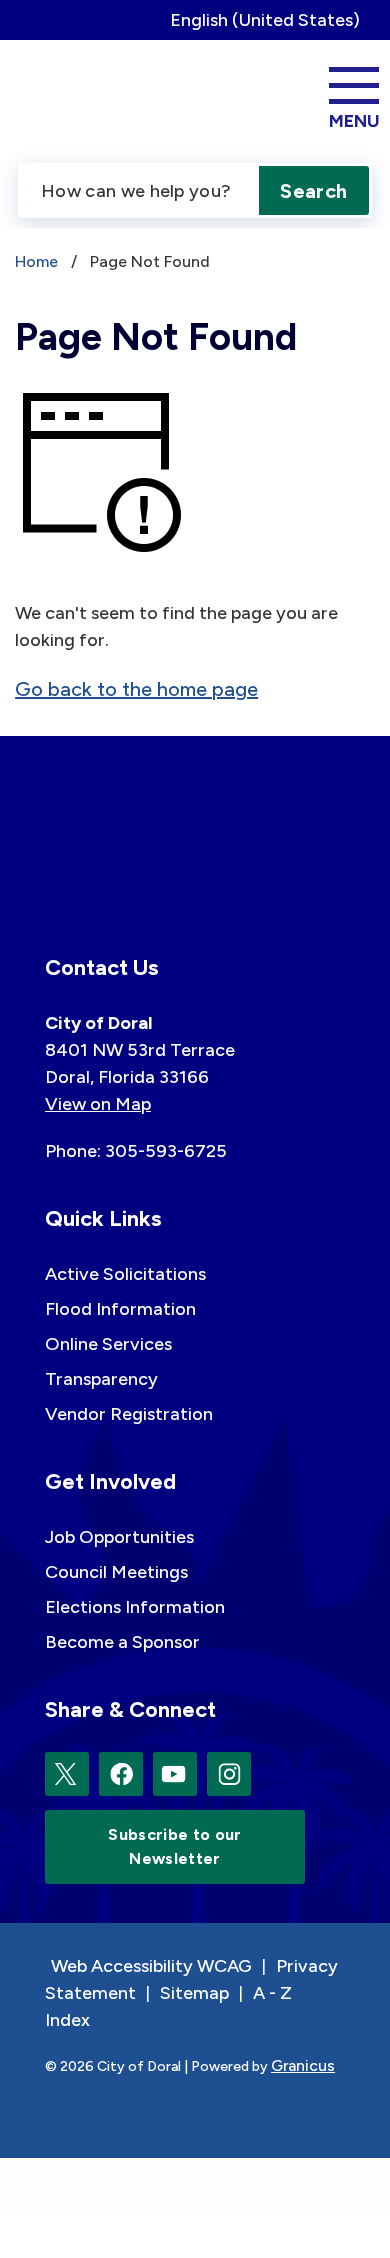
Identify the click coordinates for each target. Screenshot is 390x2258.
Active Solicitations (125, 1274)
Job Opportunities (119, 1537)
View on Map (98, 1104)
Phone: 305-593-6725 (136, 1151)
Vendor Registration (129, 1414)
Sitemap (194, 1993)
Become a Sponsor (122, 1642)
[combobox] (272, 20)
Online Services (108, 1344)
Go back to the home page (136, 689)
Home (36, 261)
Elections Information (135, 1607)
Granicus (303, 2065)
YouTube (175, 1774)
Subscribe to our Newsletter (174, 1846)
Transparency (101, 1379)
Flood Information (120, 1309)
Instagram (229, 1774)
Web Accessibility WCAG (151, 1966)
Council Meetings (116, 1572)
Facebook (121, 1774)
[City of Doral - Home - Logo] (83, 95)
